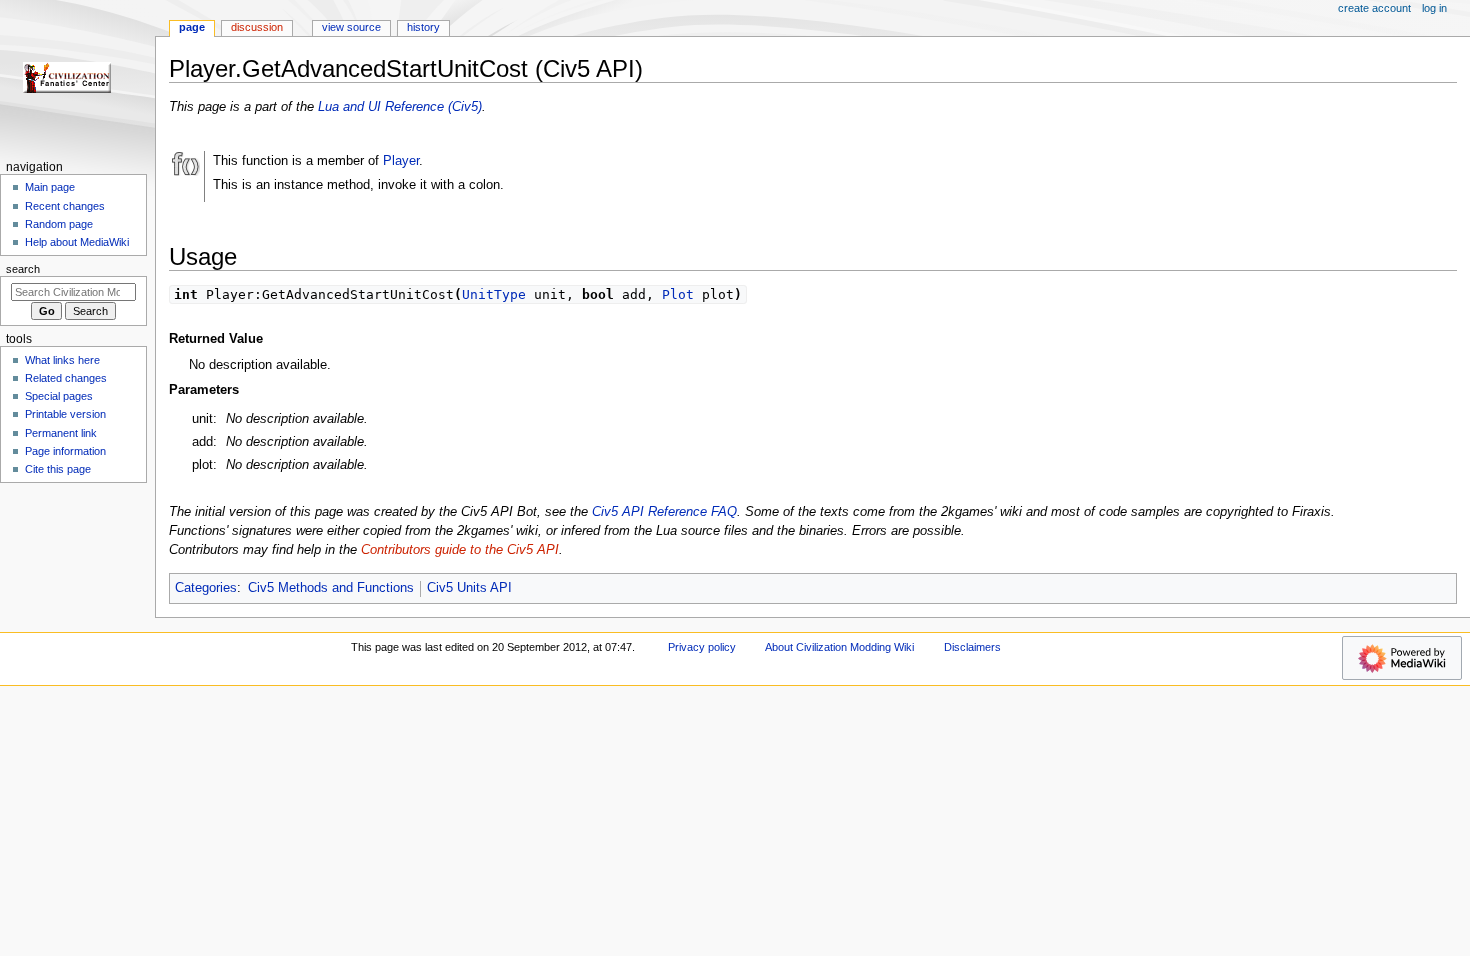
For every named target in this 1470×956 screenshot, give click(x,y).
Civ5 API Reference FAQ (664, 512)
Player (401, 161)
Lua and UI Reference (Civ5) (400, 107)
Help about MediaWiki (77, 242)
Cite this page (58, 469)
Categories (206, 588)
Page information (65, 451)
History (423, 27)
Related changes (66, 378)
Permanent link (61, 433)
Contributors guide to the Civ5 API (460, 550)
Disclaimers (972, 647)
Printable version (65, 414)
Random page (59, 224)
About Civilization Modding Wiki (839, 647)
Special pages (59, 396)
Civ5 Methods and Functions (331, 588)
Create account (1374, 8)
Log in (1434, 8)
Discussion (257, 27)
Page (192, 27)
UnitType (494, 294)
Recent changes (65, 206)
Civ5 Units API (469, 588)
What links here (62, 360)
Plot (678, 294)
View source (351, 27)
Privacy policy (702, 647)
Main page (50, 187)
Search (23, 269)
